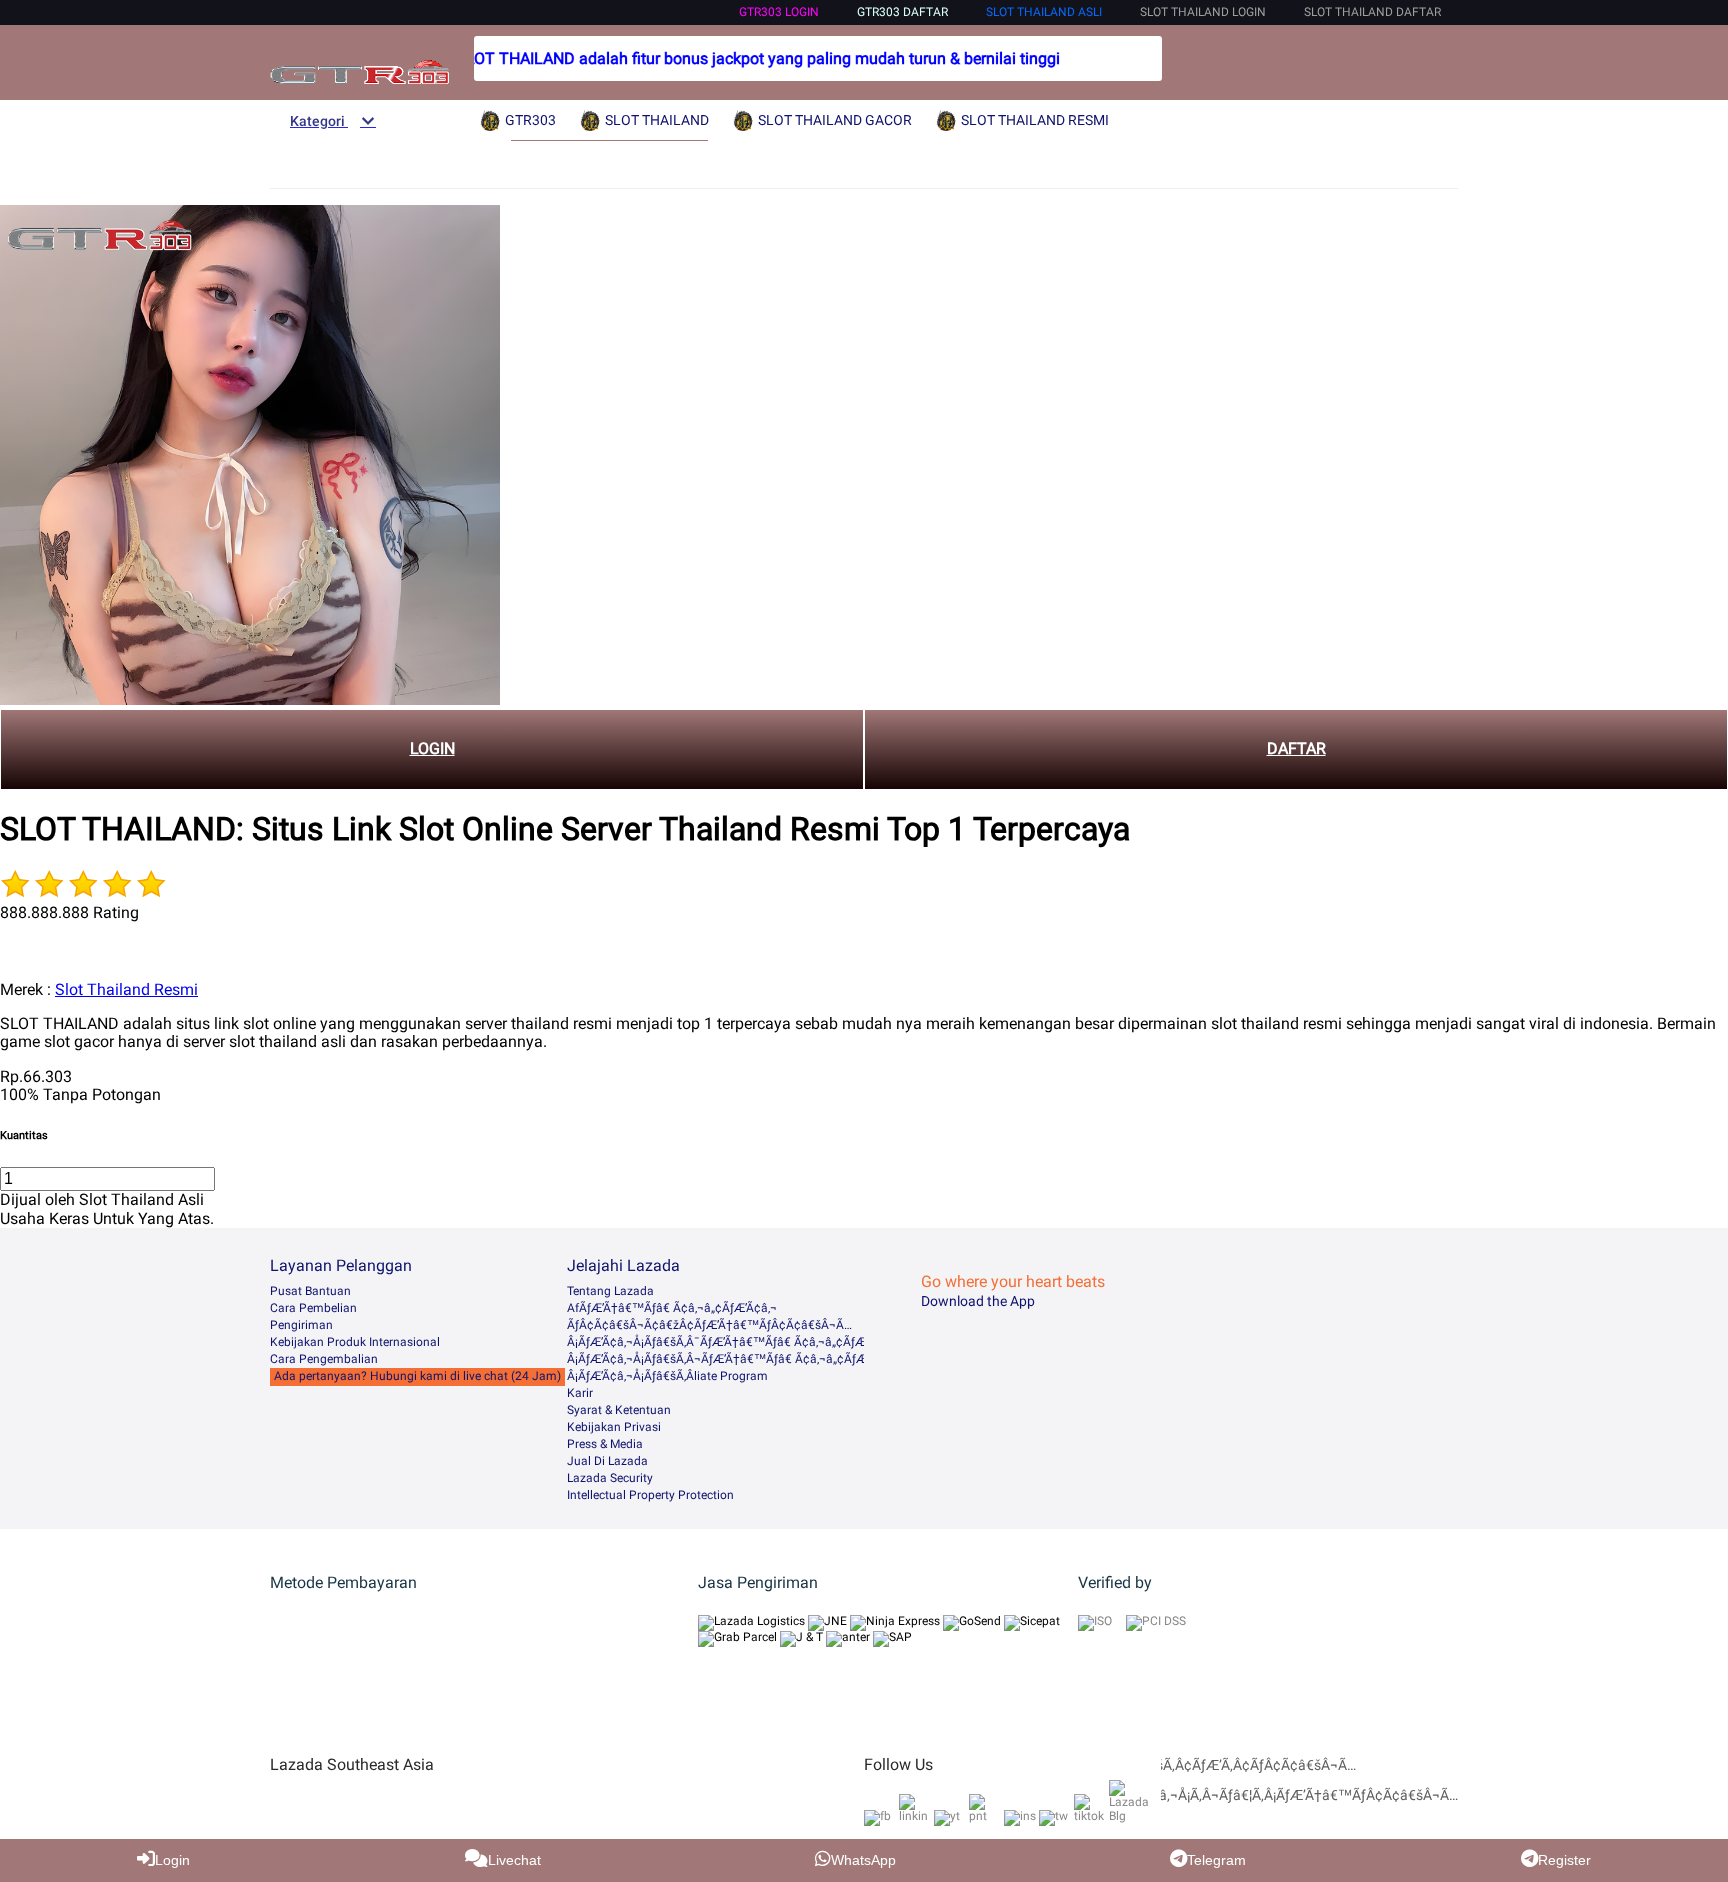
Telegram (1216, 1860)
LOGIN (432, 748)
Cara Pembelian (313, 1308)
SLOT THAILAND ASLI (1044, 12)
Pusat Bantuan (310, 1291)
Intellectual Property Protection (650, 1495)
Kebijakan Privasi (614, 1427)
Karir (580, 1393)
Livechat (514, 1860)
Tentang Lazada (610, 1291)
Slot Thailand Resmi (126, 989)
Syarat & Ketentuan (619, 1410)
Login (172, 1860)
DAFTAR (1296, 748)
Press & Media (605, 1444)
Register (1564, 1860)
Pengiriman (301, 1325)
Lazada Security (610, 1478)
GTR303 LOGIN (779, 12)
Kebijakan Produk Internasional (355, 1342)
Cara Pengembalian (324, 1359)
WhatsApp (863, 1860)
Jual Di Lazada (607, 1461)
